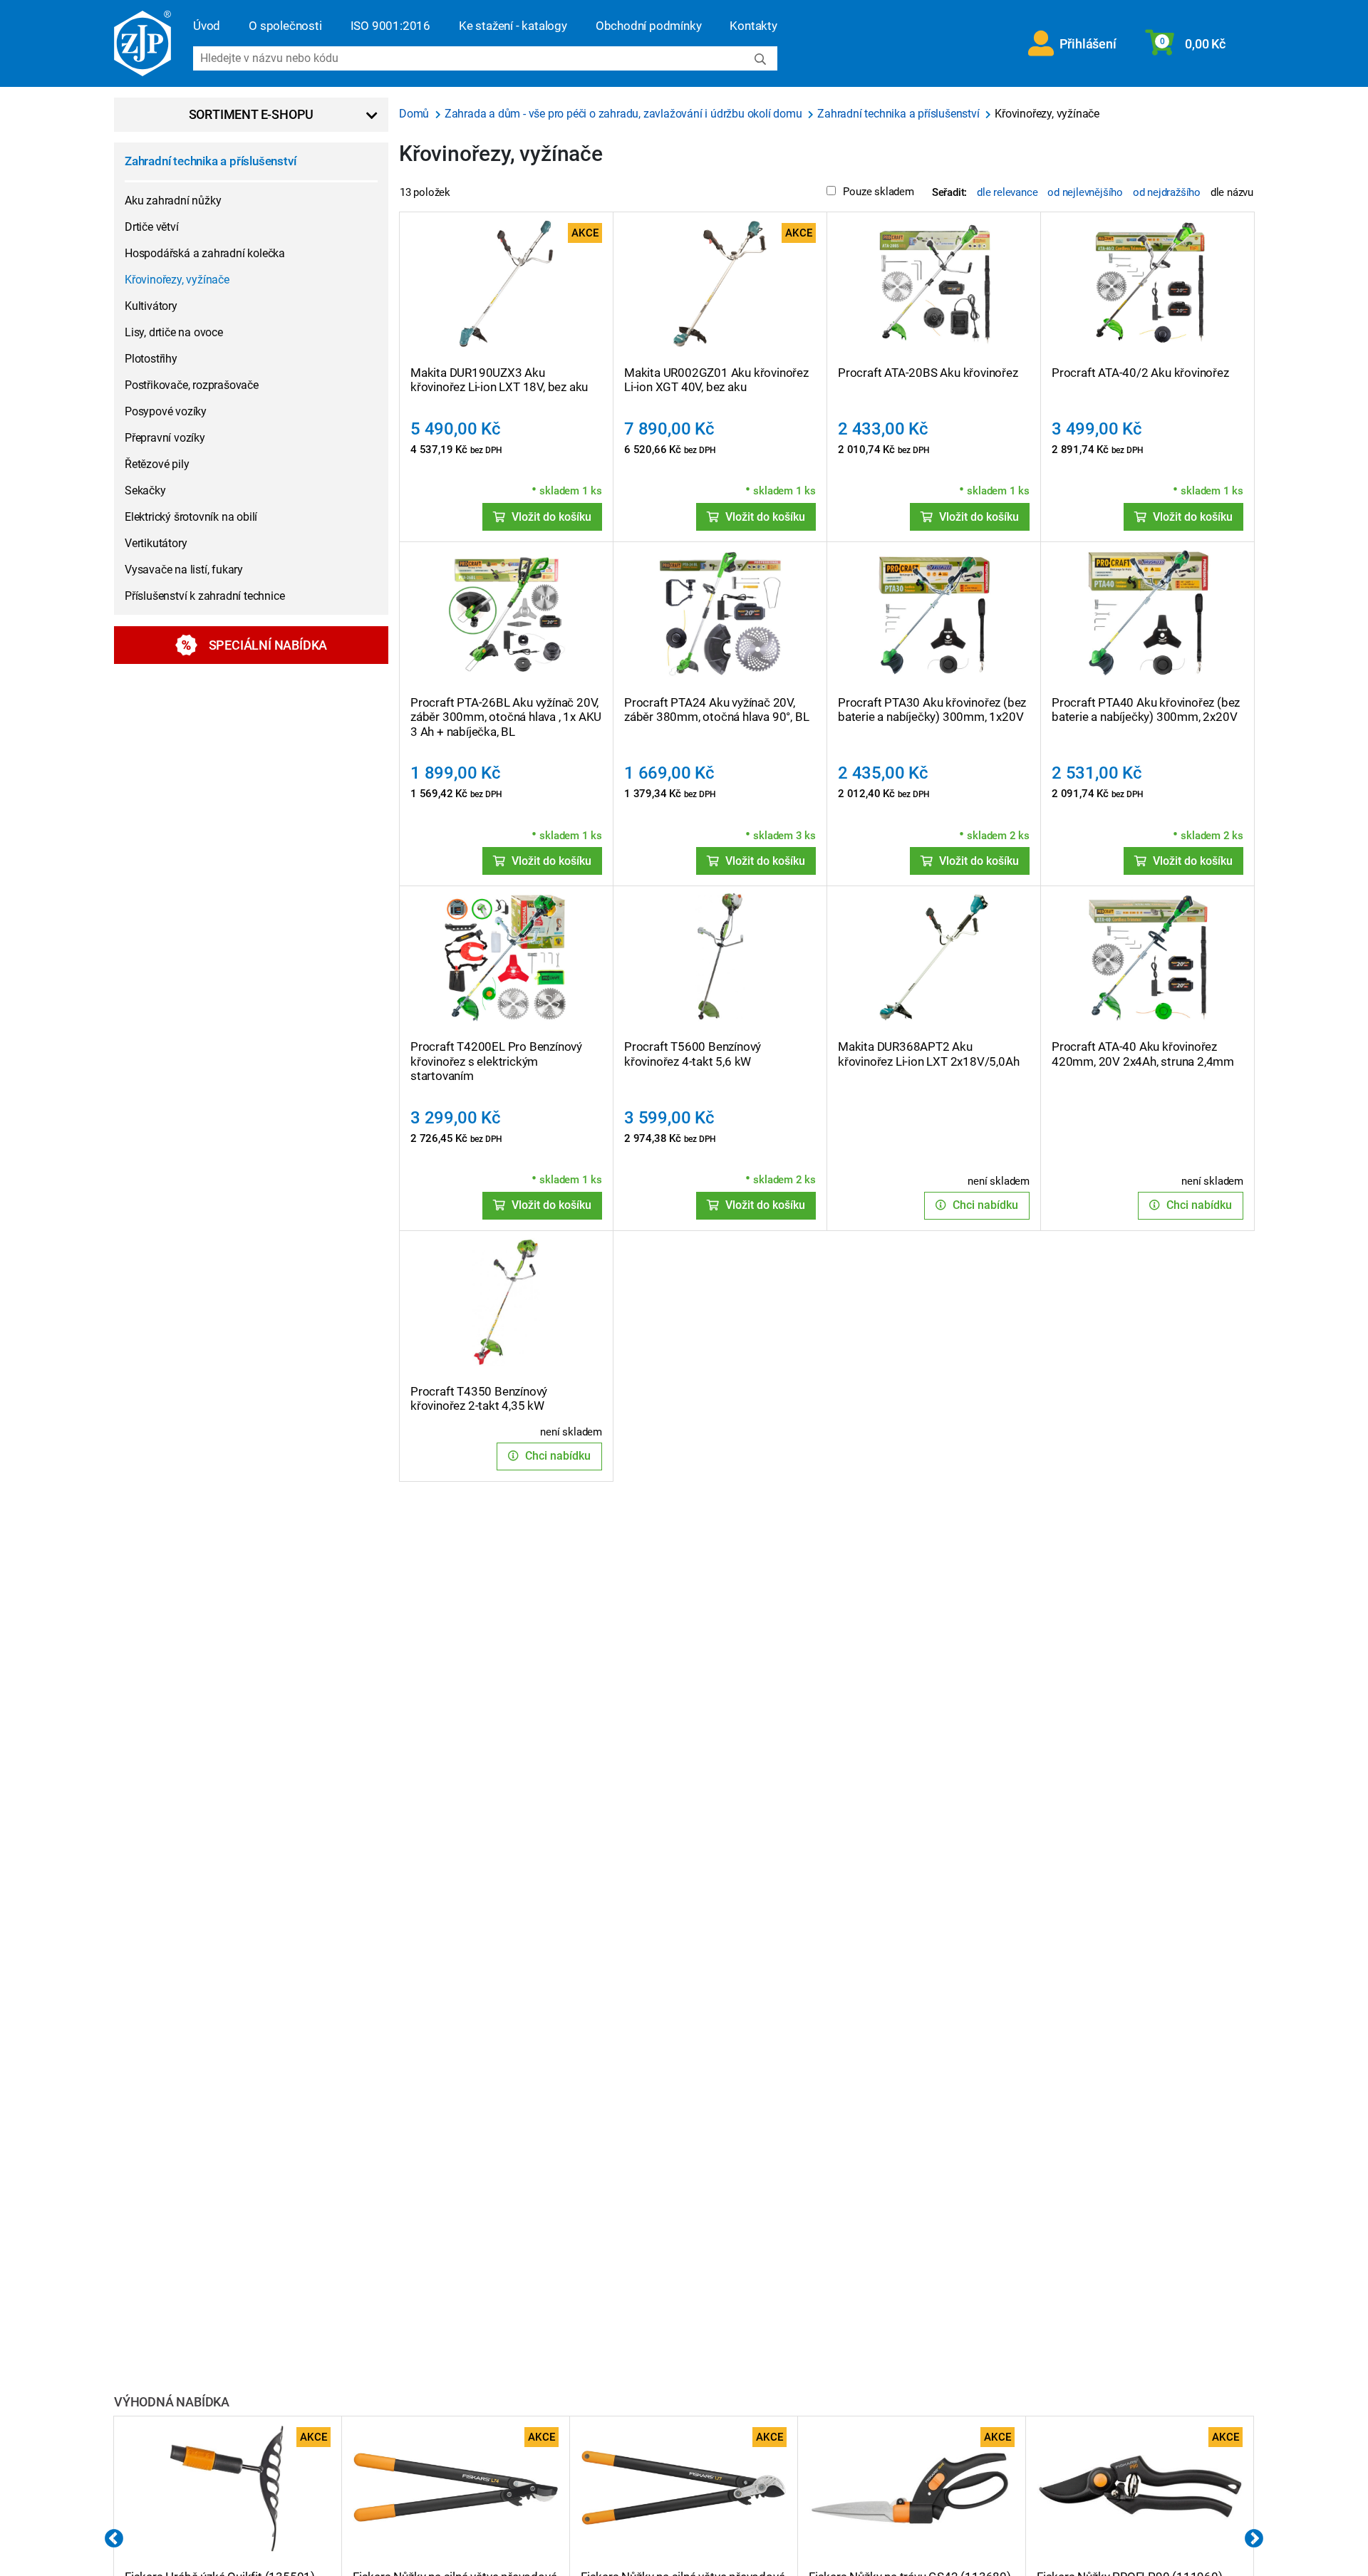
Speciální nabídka (268, 645)
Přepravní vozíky (165, 438)
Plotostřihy (151, 359)
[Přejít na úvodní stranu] (142, 43)
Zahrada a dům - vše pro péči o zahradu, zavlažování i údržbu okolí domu (625, 114)
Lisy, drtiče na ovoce (174, 332)
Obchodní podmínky (649, 26)
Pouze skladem (878, 192)
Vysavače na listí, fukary (184, 570)
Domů (415, 114)
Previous (114, 2539)
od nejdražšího (1167, 192)
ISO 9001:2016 (390, 26)
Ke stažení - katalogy (513, 26)
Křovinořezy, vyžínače (177, 280)
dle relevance (1007, 192)
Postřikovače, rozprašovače (192, 385)
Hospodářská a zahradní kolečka (205, 253)
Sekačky (145, 490)
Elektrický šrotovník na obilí (191, 517)
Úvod (207, 26)
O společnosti (285, 26)
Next (1254, 2539)
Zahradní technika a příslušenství (210, 161)
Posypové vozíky (166, 411)
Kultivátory (151, 306)
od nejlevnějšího (1085, 192)
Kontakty (753, 26)
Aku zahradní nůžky (173, 201)
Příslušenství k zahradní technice (204, 596)
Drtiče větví (152, 227)
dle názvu (1232, 192)
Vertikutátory (156, 543)
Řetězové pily (157, 464)
